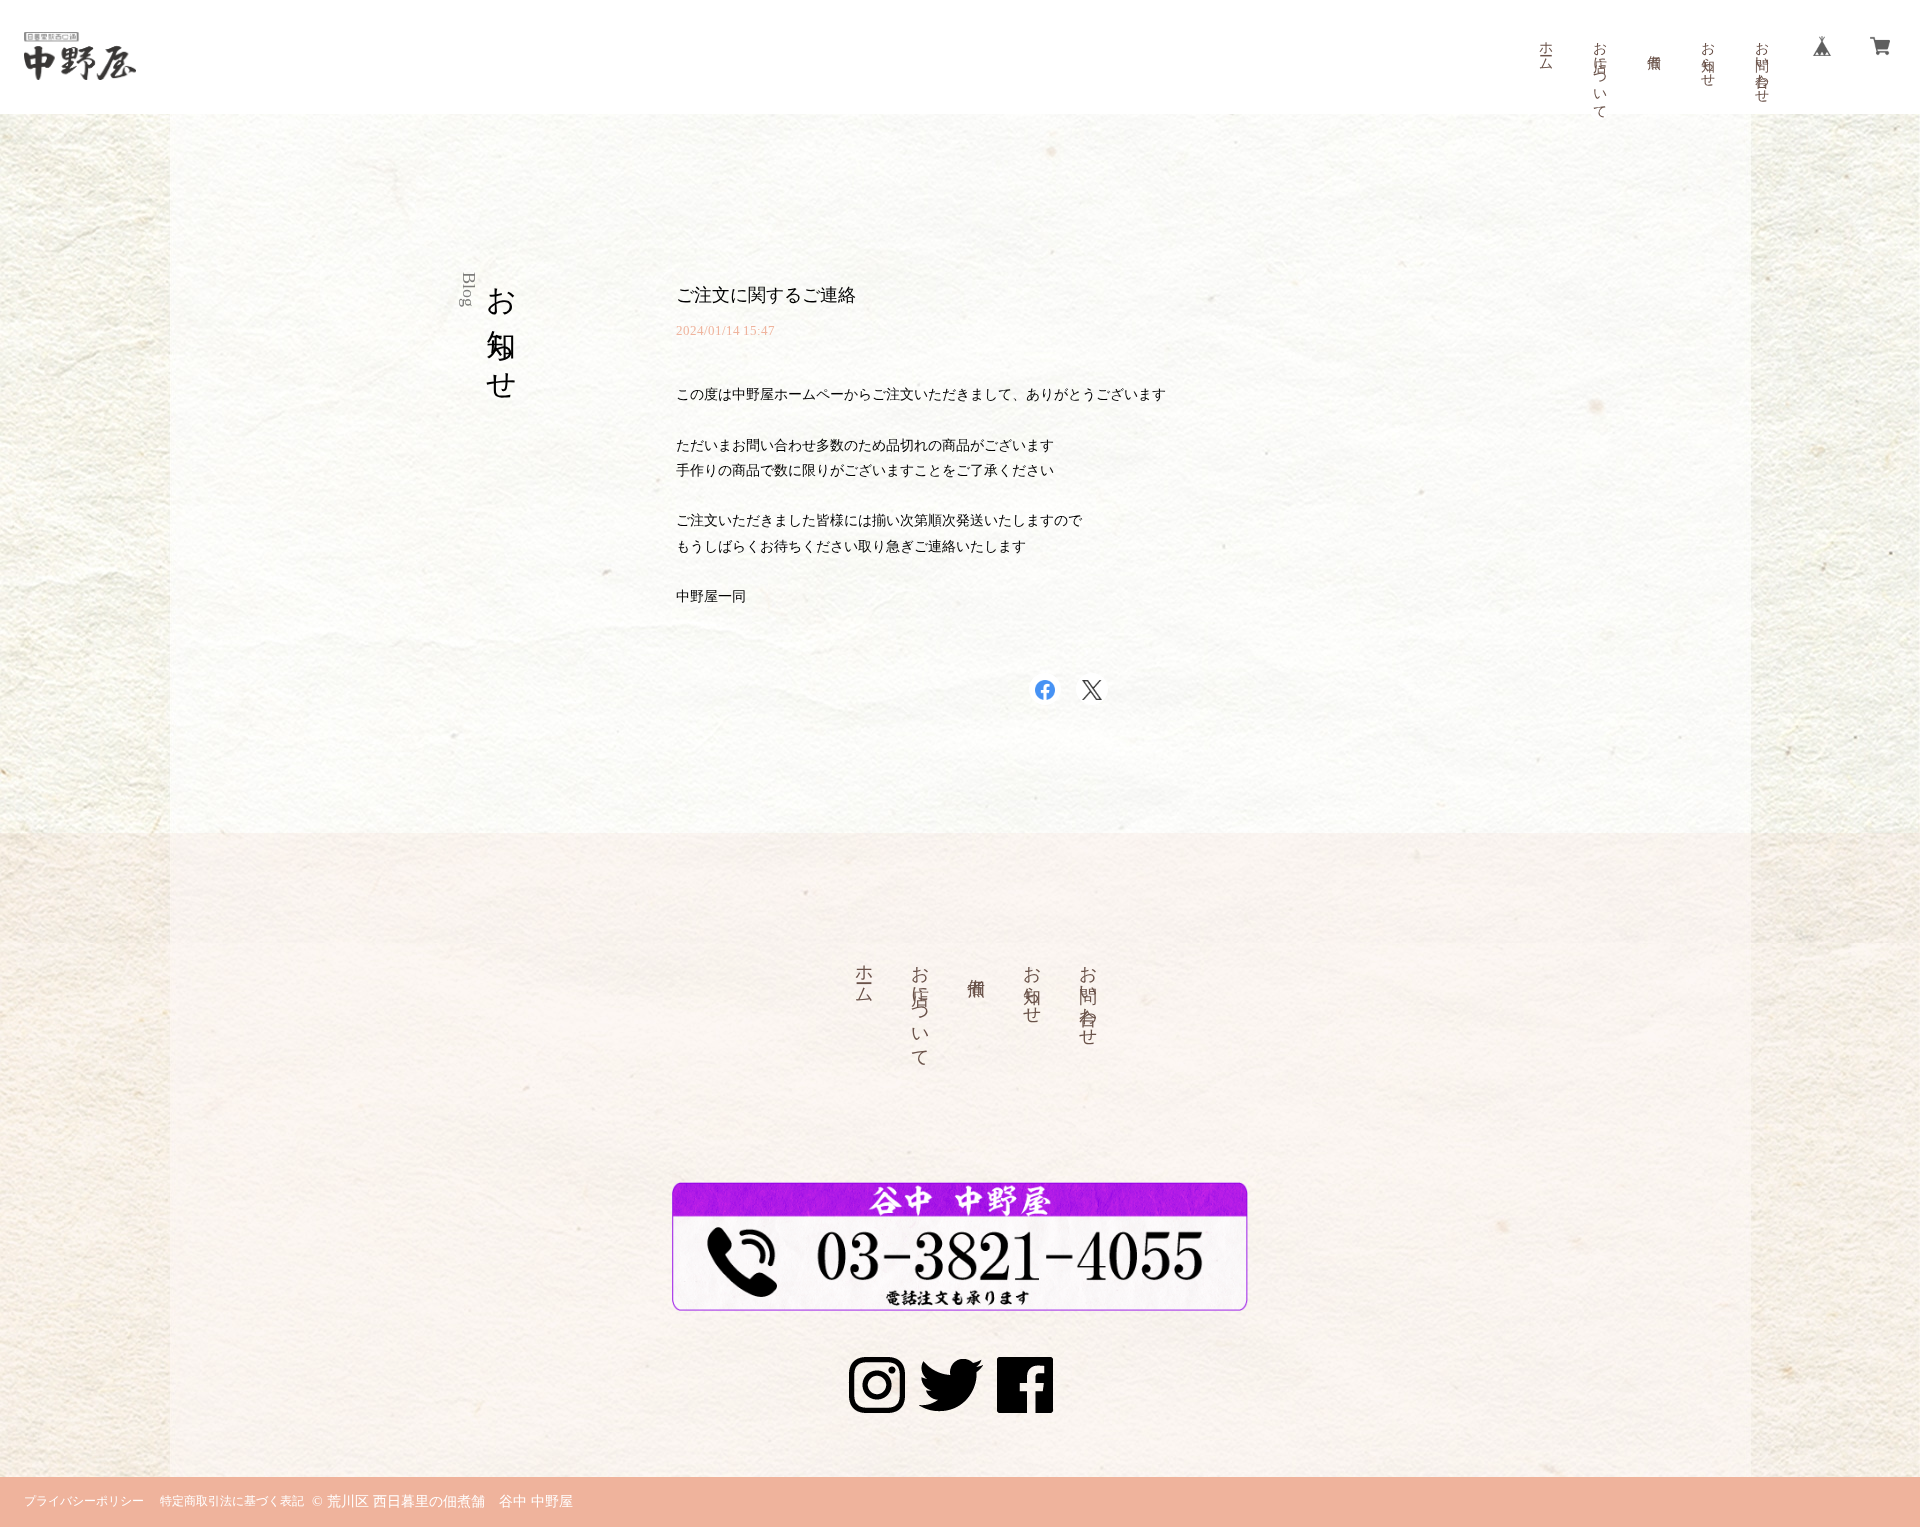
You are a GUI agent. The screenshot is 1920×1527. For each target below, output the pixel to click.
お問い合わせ (1761, 64)
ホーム (1545, 48)
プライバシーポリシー (84, 1501)
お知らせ (1707, 56)
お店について (1599, 72)
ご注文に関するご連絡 (766, 295)
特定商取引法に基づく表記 (232, 1501)
